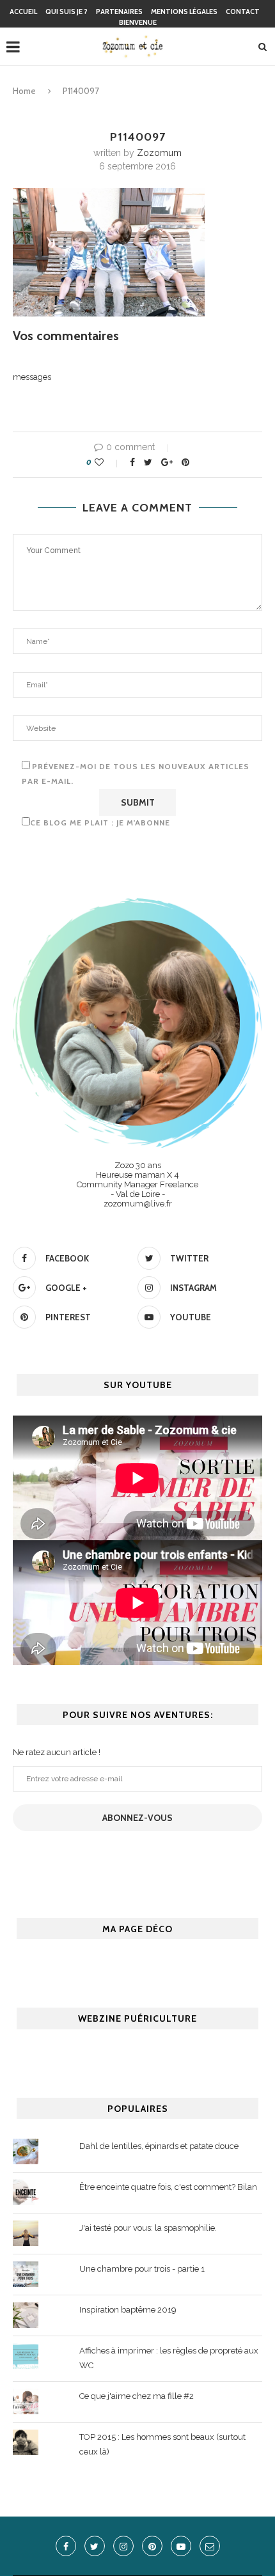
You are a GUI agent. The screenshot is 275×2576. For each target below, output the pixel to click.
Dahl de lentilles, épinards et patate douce (159, 2146)
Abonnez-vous (137, 1818)
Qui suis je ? (67, 12)
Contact (243, 12)
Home (24, 91)
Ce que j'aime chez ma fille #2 (137, 2396)
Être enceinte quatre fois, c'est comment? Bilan (168, 2187)
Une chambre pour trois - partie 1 (142, 2269)
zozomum (159, 153)
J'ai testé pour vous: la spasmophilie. (148, 2228)
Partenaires (119, 12)
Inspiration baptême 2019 (128, 2310)
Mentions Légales (184, 12)
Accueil (23, 12)
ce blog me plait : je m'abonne (100, 823)
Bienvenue (138, 22)
